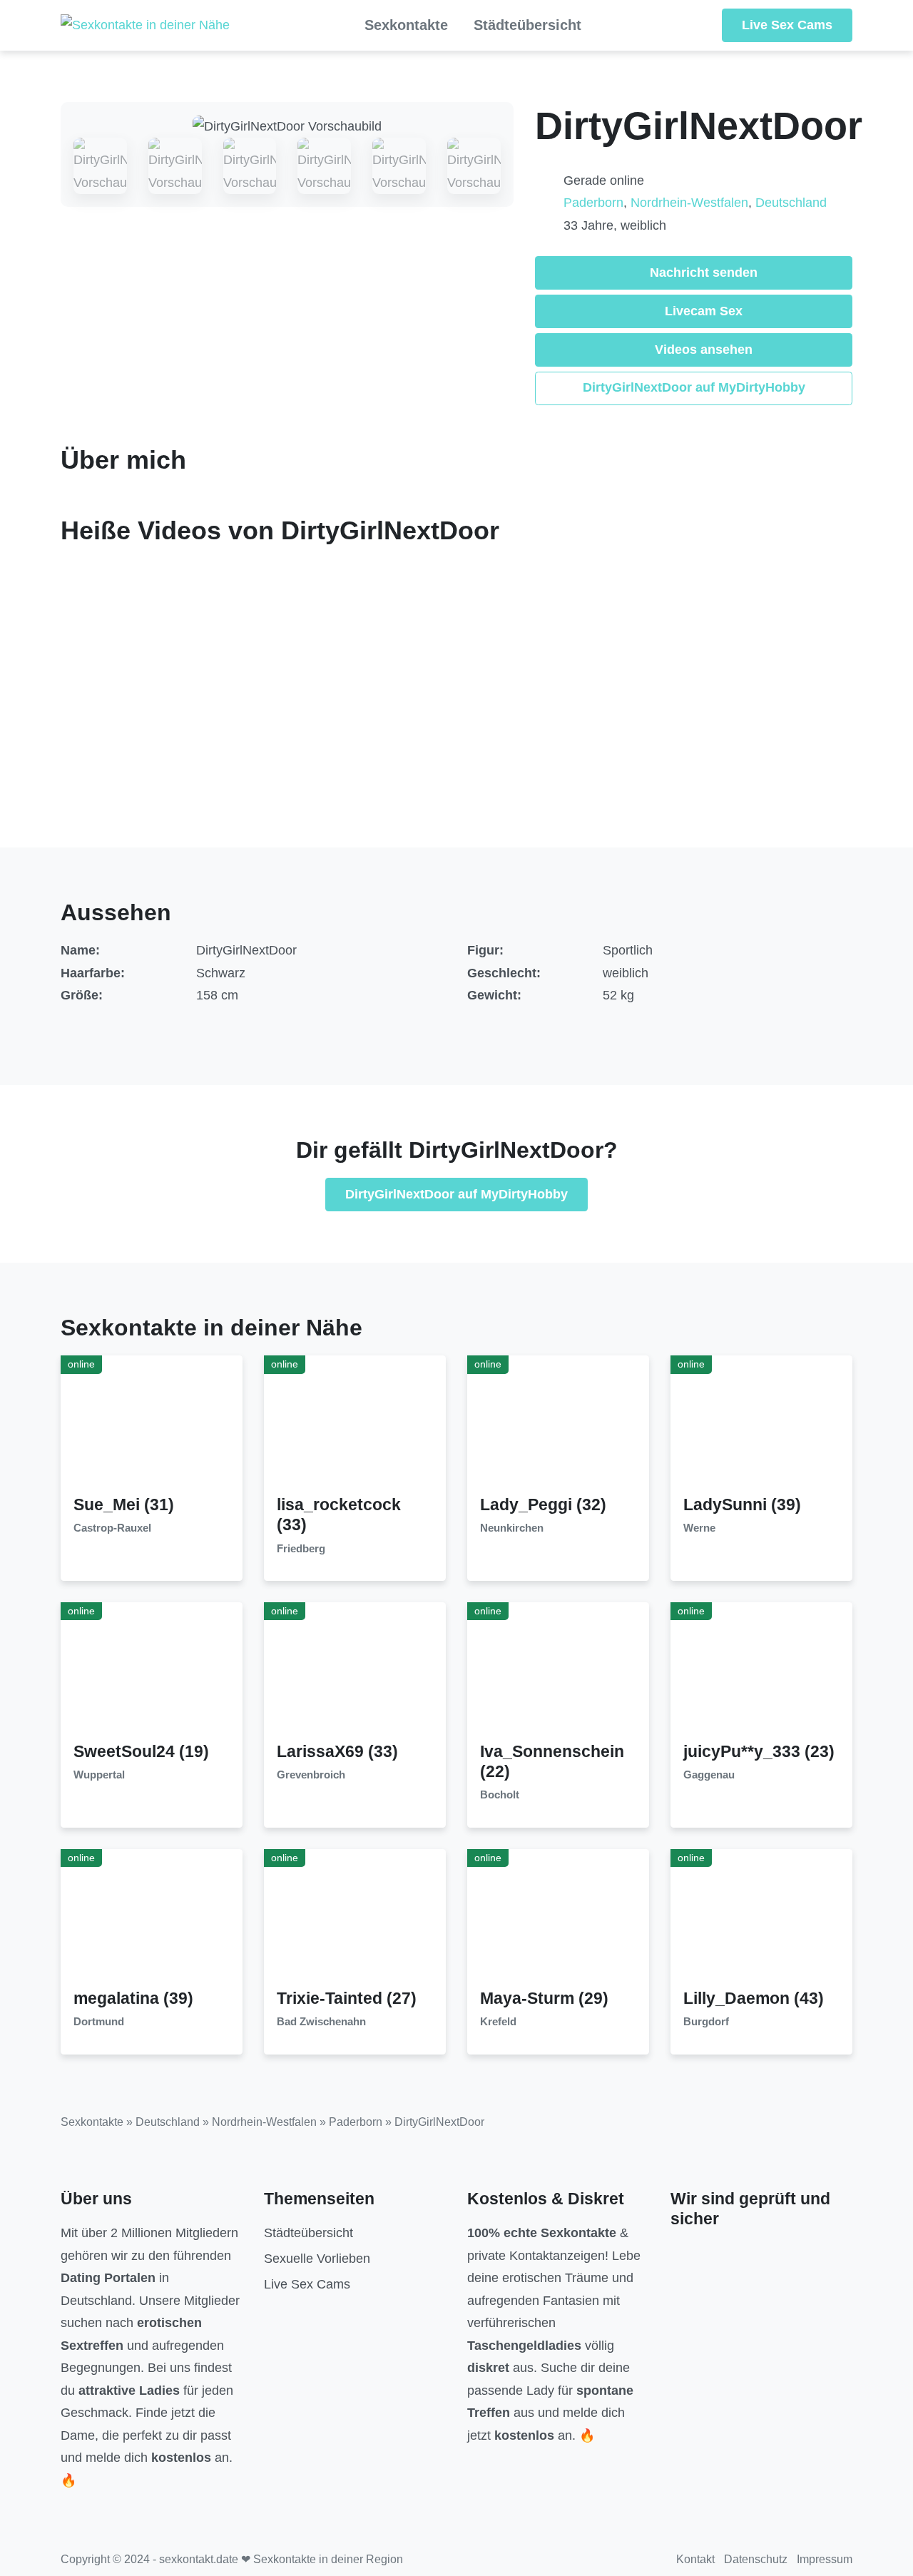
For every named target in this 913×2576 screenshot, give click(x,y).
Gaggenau (709, 1775)
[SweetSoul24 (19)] (152, 1671)
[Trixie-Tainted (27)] (355, 1918)
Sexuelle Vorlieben (317, 2259)
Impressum (825, 2559)
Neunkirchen (512, 1528)
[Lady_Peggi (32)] (558, 1425)
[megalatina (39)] (152, 1918)
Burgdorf (706, 2022)
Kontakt (695, 2559)
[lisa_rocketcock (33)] (355, 1425)
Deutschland (791, 203)
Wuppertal (99, 1775)
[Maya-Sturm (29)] (558, 1918)
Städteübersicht (527, 25)
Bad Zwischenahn (321, 2022)
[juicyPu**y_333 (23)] (762, 1671)
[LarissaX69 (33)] (355, 1671)
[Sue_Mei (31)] (152, 1425)
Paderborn (593, 203)
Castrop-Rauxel (112, 1528)
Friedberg (301, 1549)
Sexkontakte (406, 25)
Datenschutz (756, 2559)
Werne (699, 1528)
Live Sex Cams (787, 25)
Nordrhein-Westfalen (689, 203)
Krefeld (498, 2022)
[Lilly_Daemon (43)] (762, 1918)
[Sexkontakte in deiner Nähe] (145, 26)
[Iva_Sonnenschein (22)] (558, 1671)
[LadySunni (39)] (762, 1425)
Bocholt (500, 1795)
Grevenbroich (311, 1775)
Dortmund (99, 2022)
